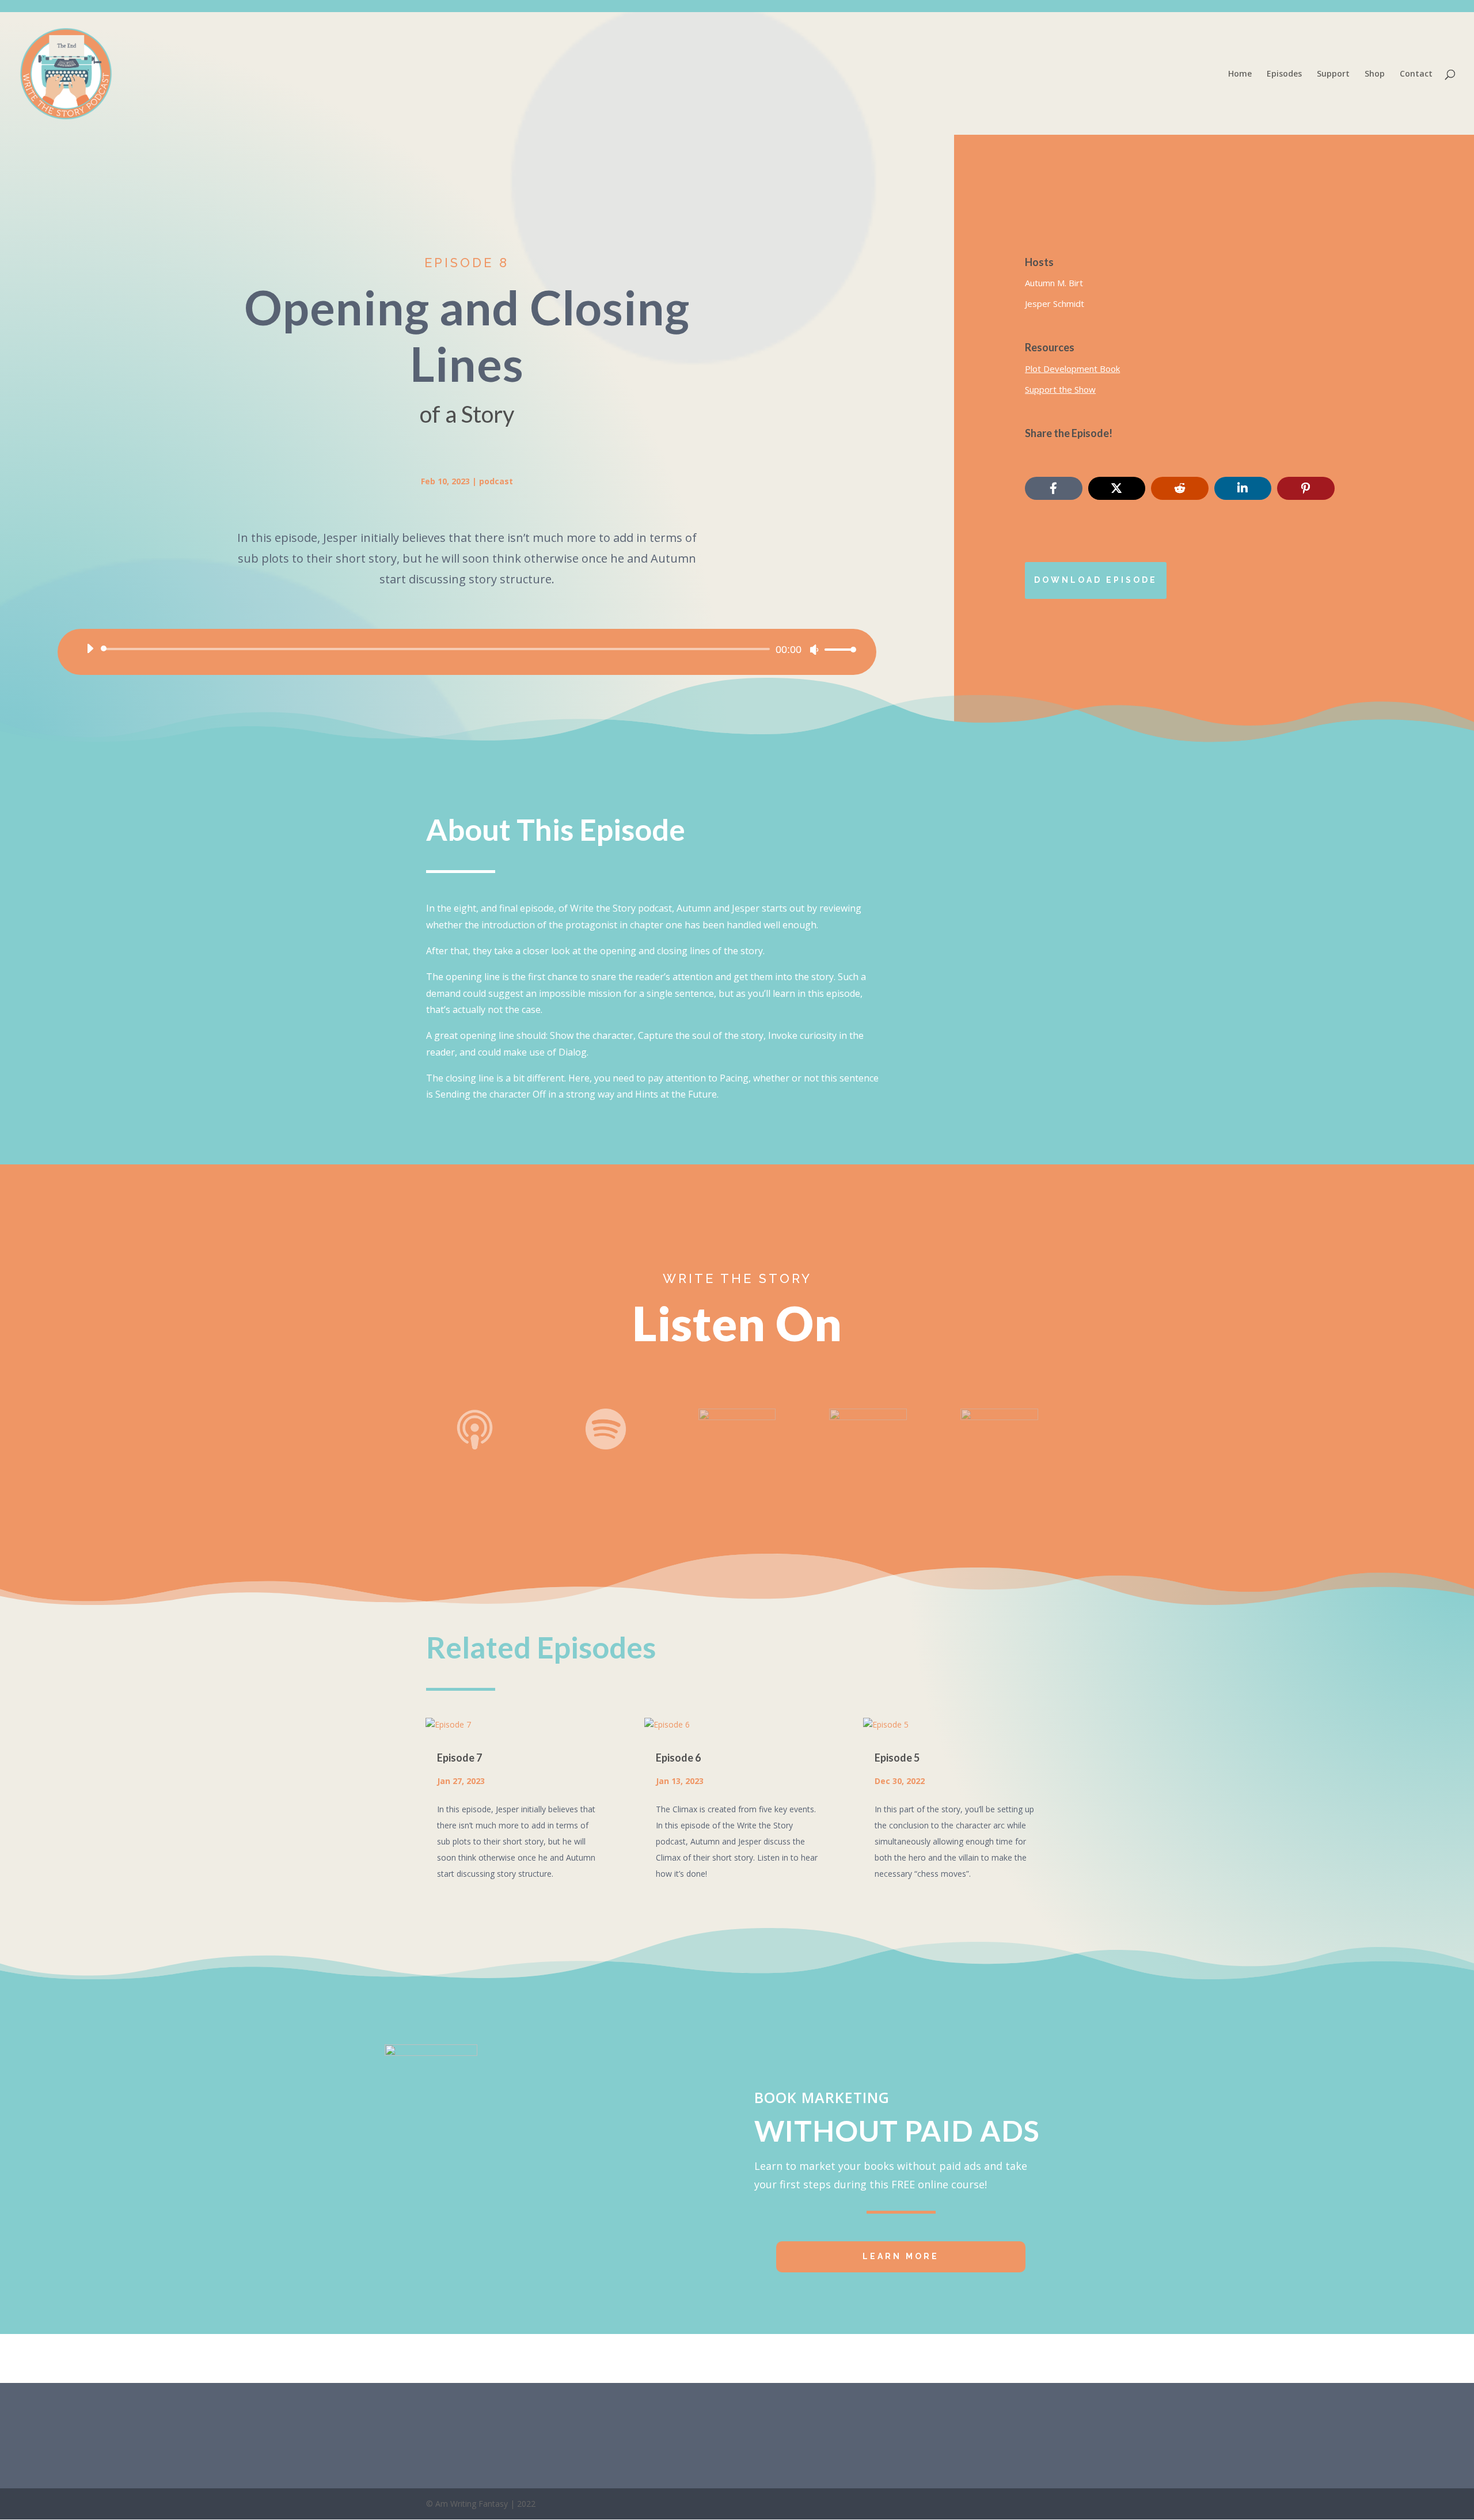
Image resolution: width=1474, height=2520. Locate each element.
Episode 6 (678, 1758)
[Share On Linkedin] (1243, 488)
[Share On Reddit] (1179, 488)
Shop (1375, 74)
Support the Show (1060, 389)
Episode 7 (459, 1758)
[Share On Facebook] (1053, 488)
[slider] (837, 649)
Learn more (901, 2256)
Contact (1416, 74)
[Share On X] (1117, 488)
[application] (467, 649)
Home (1240, 74)
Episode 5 (897, 1758)
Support (1333, 74)
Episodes (1284, 74)
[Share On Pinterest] (1306, 488)
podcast (496, 481)
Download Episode (1096, 580)
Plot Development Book (1072, 369)
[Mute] (814, 650)
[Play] (90, 648)
